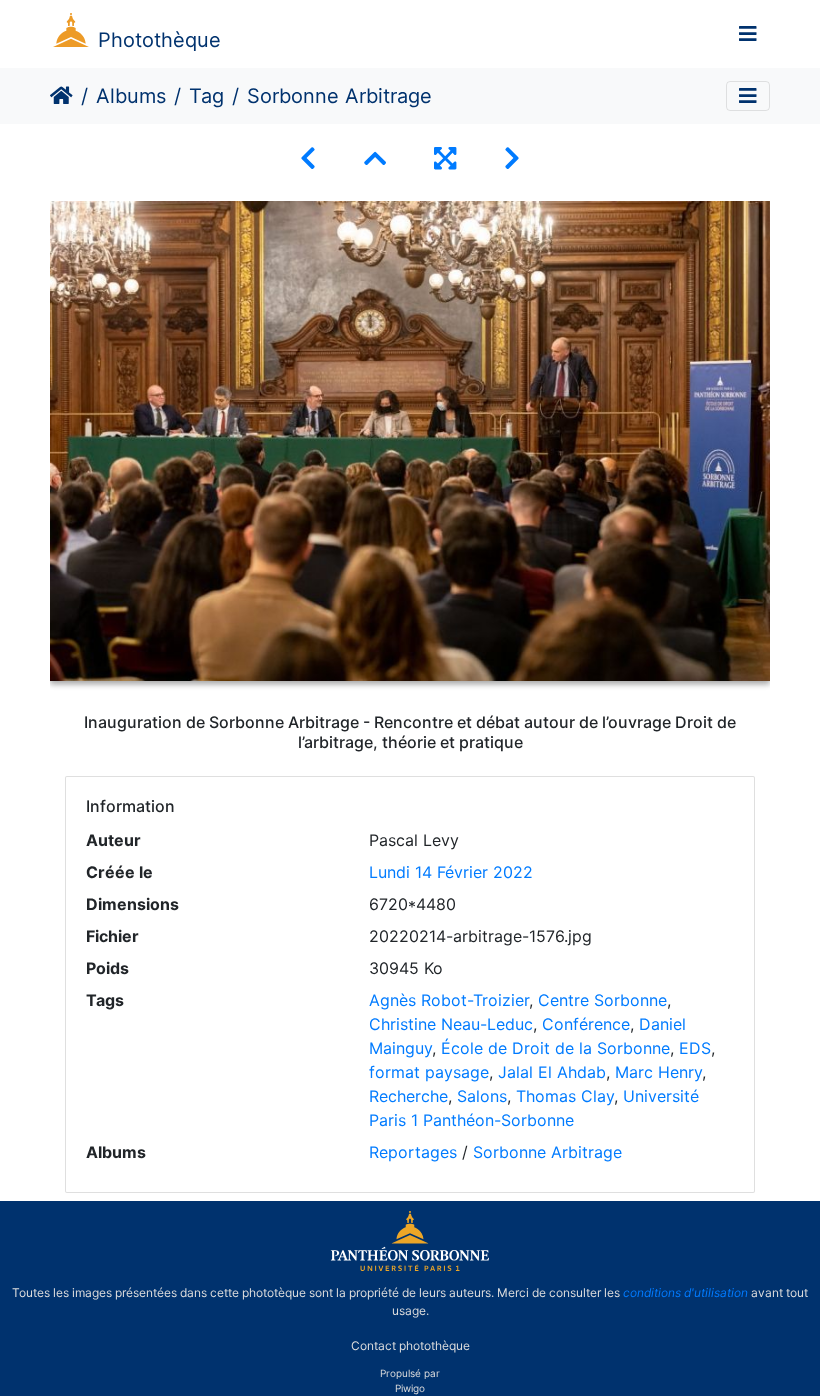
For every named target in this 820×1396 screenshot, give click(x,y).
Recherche (408, 1096)
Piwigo (410, 1388)
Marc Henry (658, 1072)
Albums (131, 96)
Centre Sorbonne (602, 1000)
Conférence (586, 1024)
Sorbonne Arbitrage (547, 1152)
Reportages (413, 1152)
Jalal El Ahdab (552, 1072)
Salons (482, 1096)
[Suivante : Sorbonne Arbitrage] (512, 158)
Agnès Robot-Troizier (449, 1000)
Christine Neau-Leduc (451, 1024)
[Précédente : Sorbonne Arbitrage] (308, 158)
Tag (206, 96)
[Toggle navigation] (748, 34)
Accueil (61, 96)
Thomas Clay (565, 1096)
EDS (695, 1048)
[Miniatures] (375, 158)
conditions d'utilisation (685, 1292)
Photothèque (159, 40)
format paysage (429, 1072)
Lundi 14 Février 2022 (451, 872)
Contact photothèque (410, 1344)
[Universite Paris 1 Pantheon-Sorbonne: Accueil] (410, 1267)
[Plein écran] (445, 158)
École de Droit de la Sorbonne (555, 1048)
